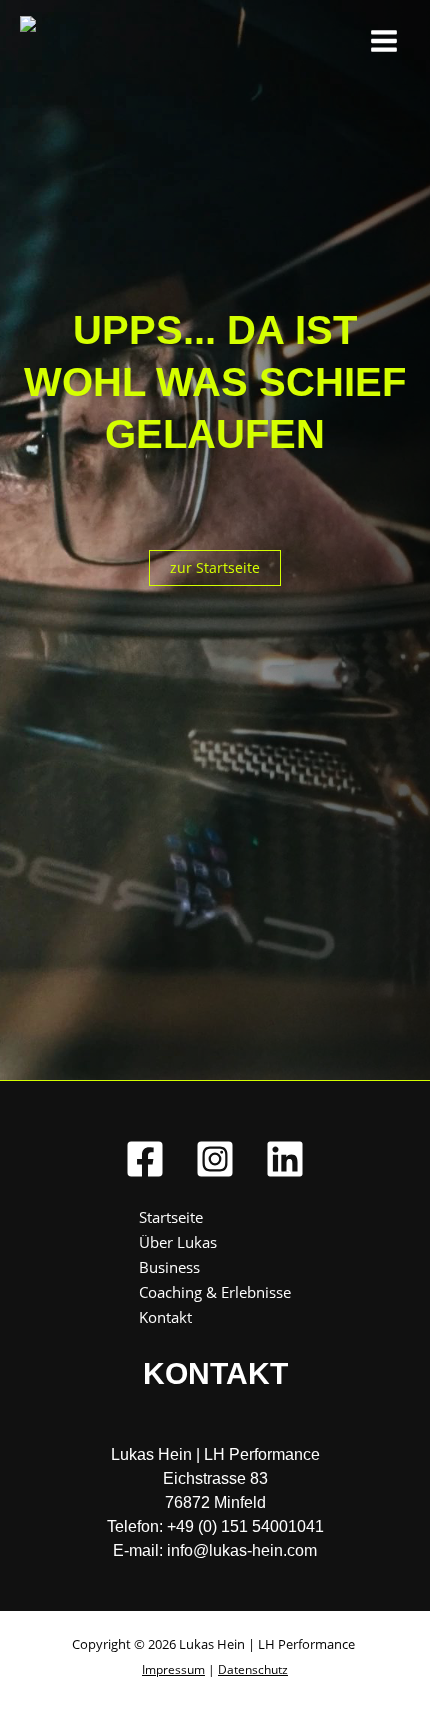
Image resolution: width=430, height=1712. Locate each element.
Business (169, 1267)
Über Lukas (178, 1242)
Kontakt (165, 1317)
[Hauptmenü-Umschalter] (384, 41)
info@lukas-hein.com (242, 1550)
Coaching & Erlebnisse (215, 1292)
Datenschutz (253, 1669)
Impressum (173, 1669)
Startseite (171, 1217)
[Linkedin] (285, 1159)
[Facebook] (145, 1159)
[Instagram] (215, 1159)
